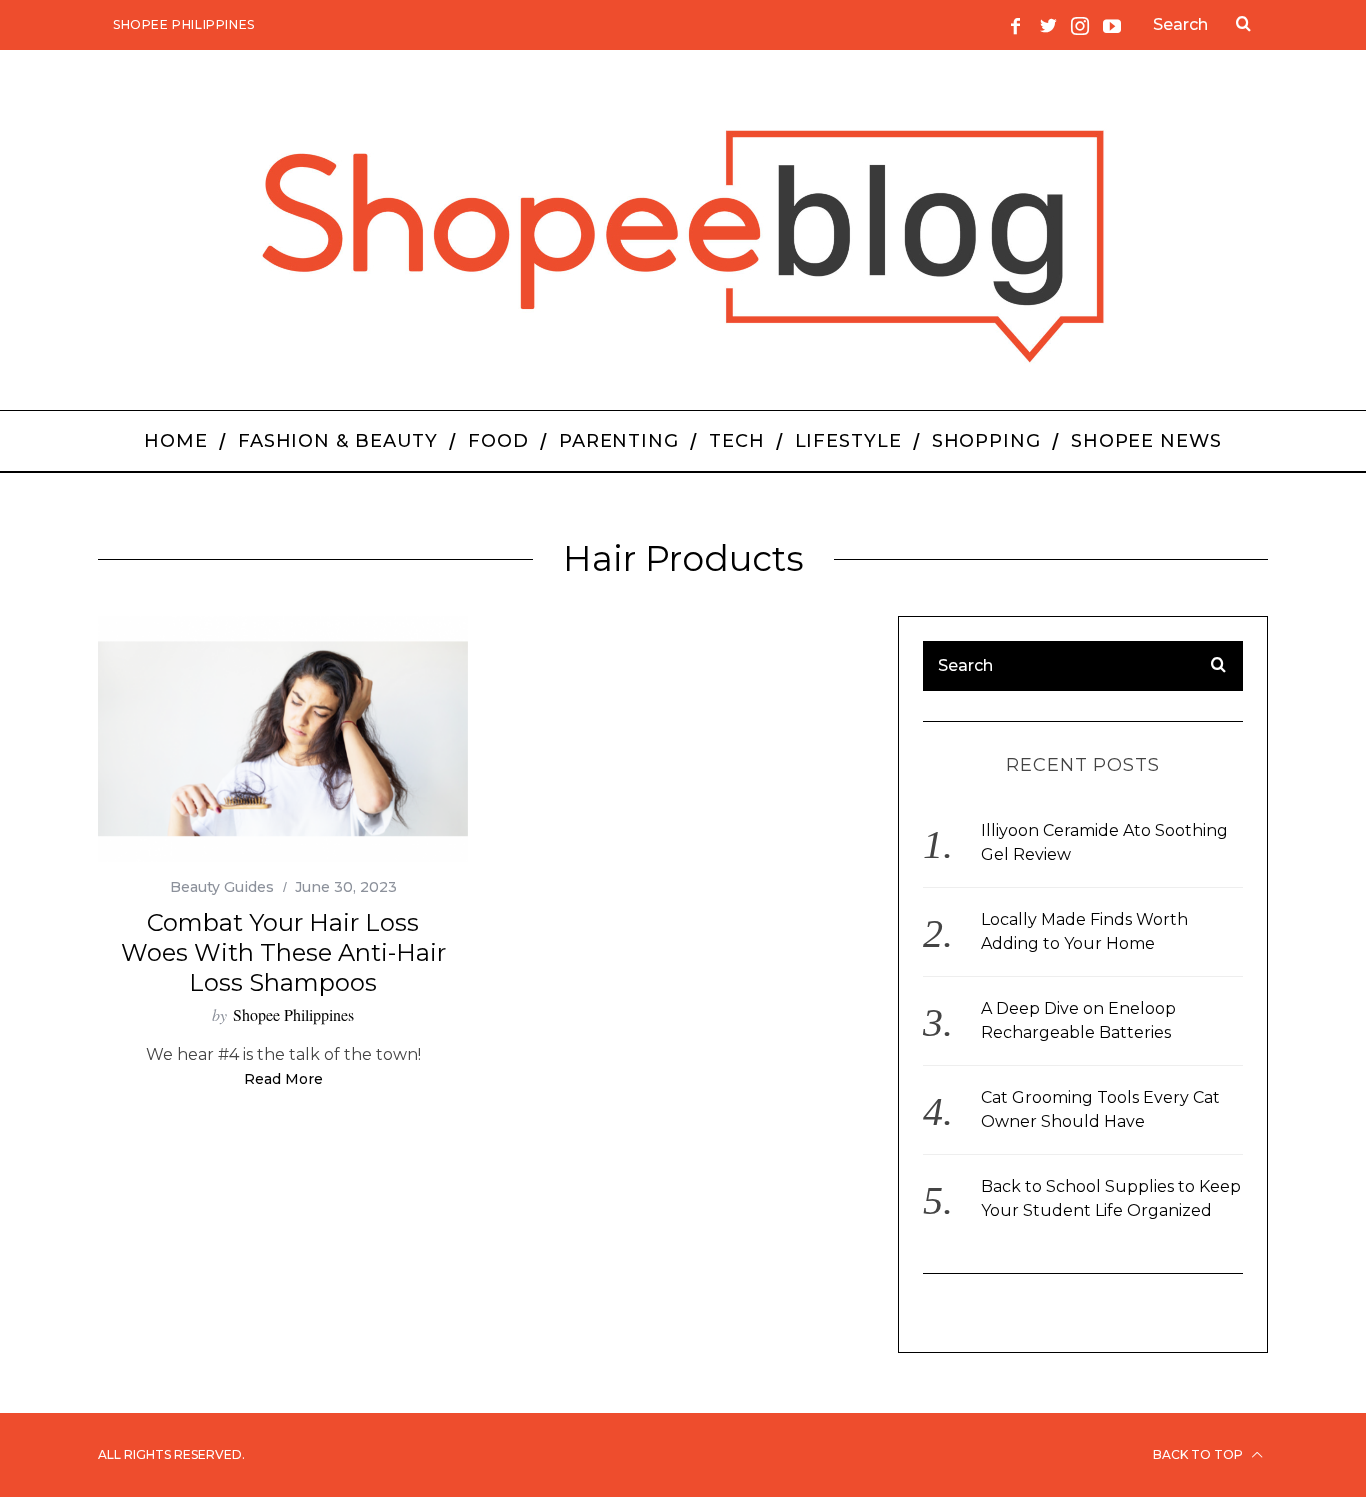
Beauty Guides (222, 887)
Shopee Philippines (184, 24)
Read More (283, 1080)
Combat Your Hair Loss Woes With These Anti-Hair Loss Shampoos (283, 952)
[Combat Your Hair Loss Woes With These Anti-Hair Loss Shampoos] (283, 739)
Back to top (1199, 1454)
